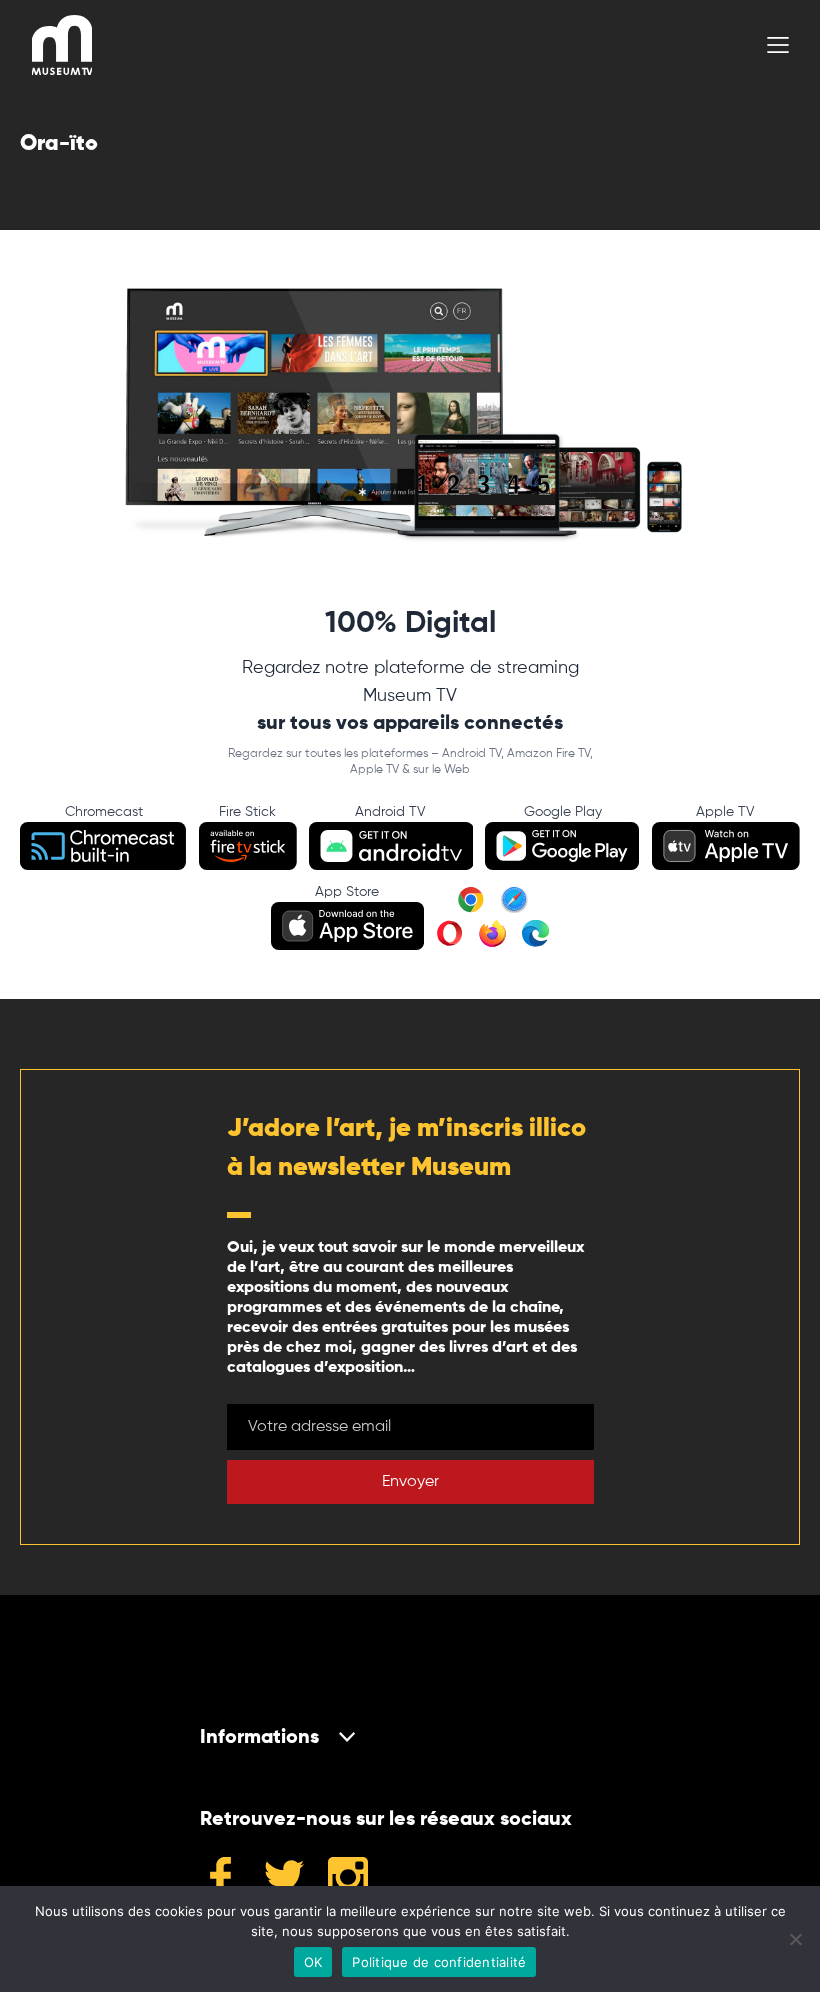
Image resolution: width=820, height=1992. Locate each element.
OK (313, 1962)
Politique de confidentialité (439, 1962)
